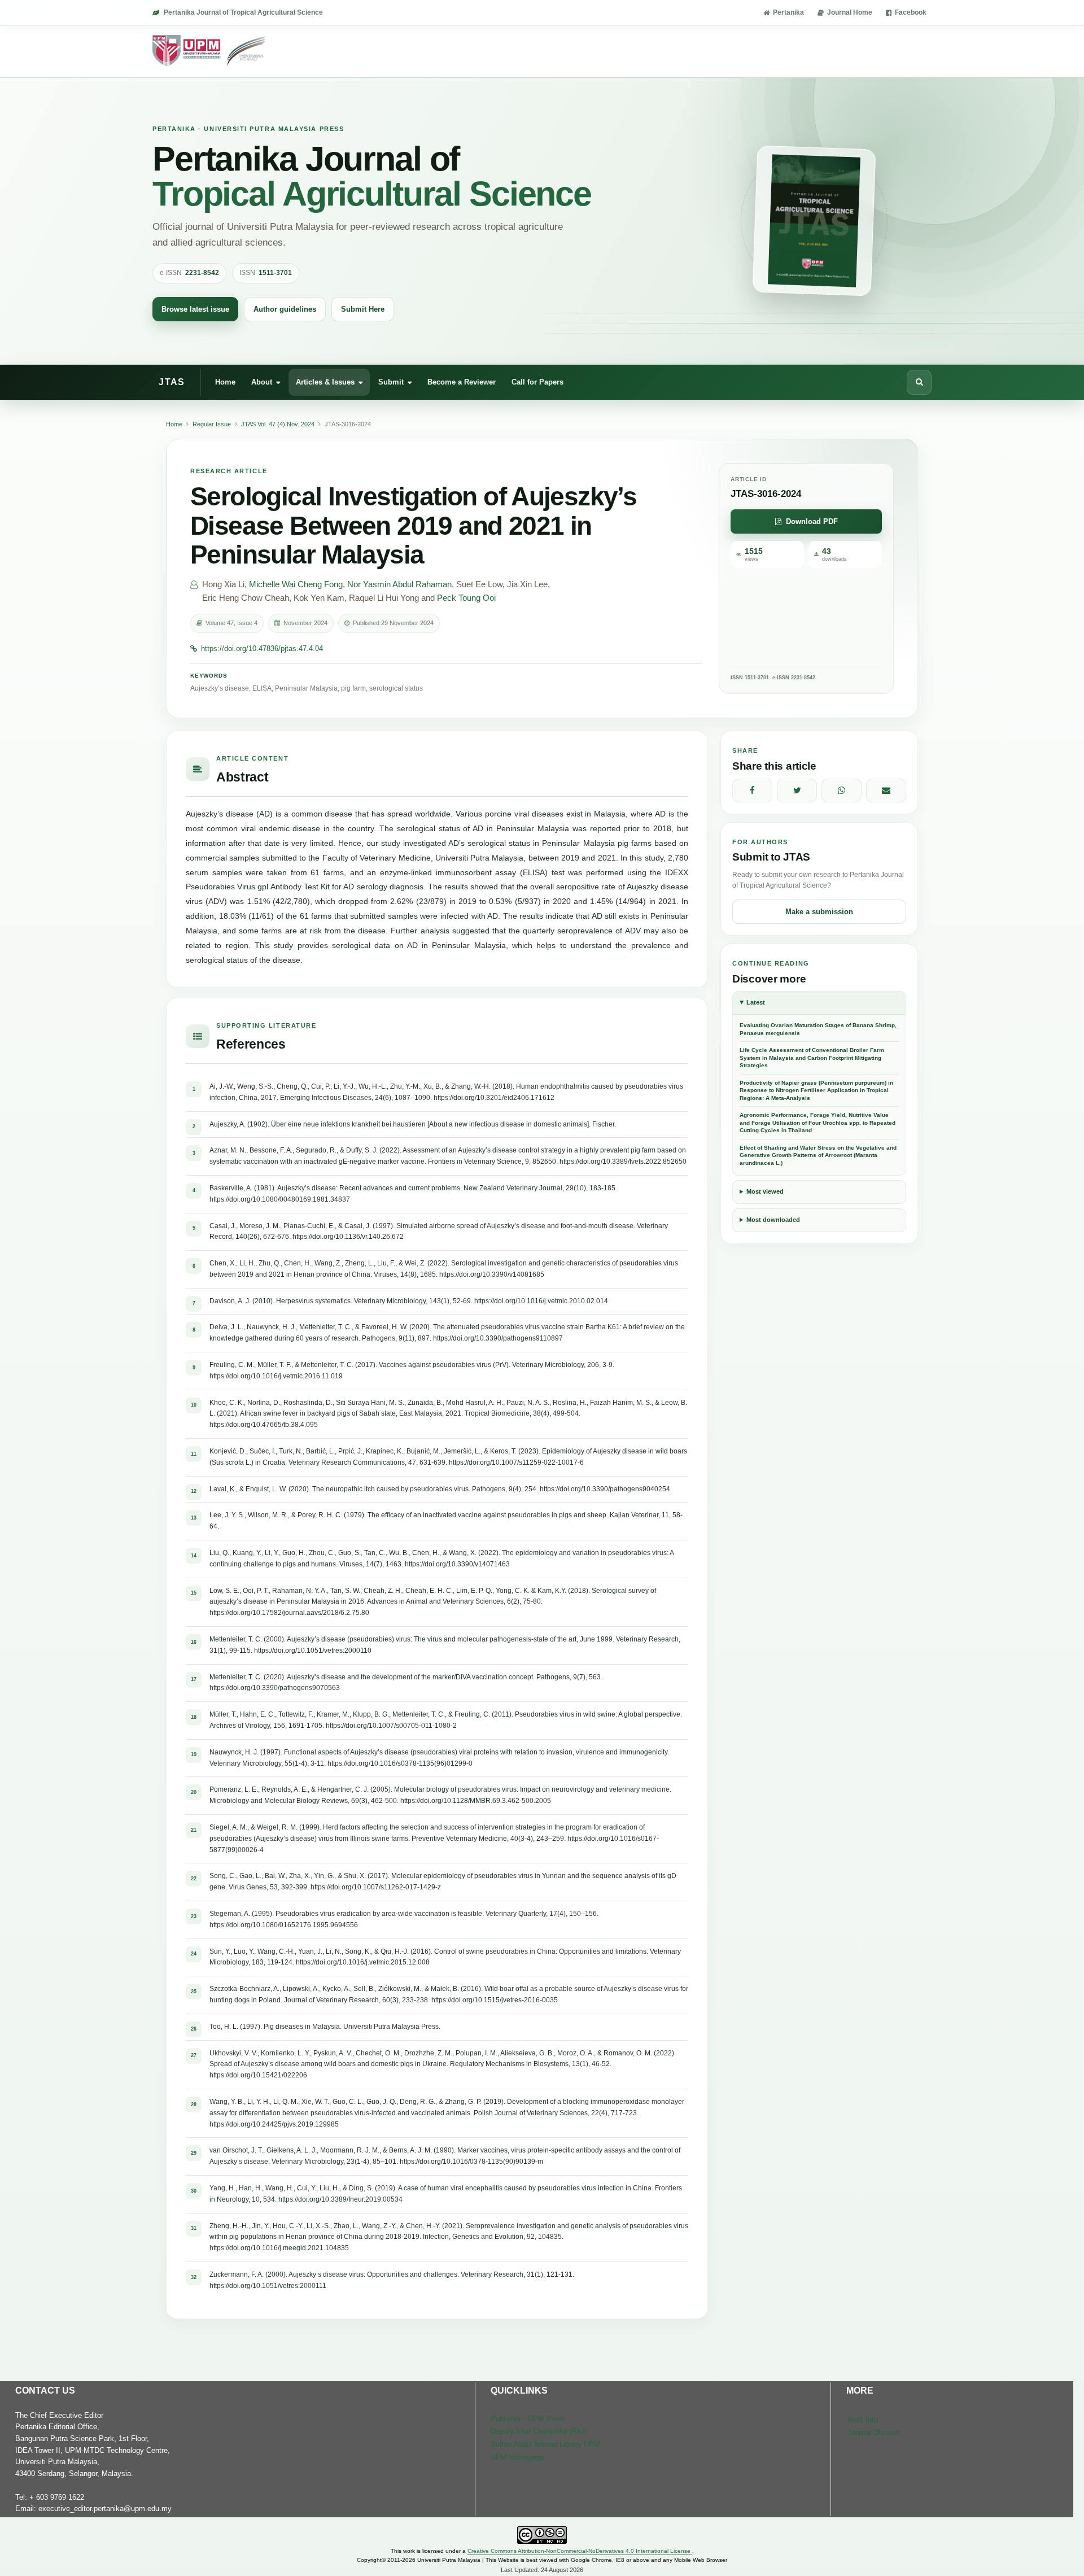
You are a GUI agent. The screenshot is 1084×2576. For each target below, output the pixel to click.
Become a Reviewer (462, 381)
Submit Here (363, 309)
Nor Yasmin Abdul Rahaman (399, 584)
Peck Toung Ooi (466, 598)
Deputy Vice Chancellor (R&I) (539, 2431)
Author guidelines (285, 309)
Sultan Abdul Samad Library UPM (545, 2444)
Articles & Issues (325, 381)
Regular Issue (212, 424)
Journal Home (850, 12)
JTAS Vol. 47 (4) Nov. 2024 (278, 424)
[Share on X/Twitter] (797, 791)
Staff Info (863, 2420)
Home (225, 381)
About (262, 381)
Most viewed (765, 1191)
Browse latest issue (195, 309)
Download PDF (812, 521)
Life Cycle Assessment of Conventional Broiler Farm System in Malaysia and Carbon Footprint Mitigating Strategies (812, 1058)
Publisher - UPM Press (528, 2419)
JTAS (172, 382)
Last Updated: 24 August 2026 (542, 2570)
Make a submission (819, 912)
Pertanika (788, 12)
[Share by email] (886, 791)
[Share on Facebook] (752, 791)
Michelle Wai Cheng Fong (296, 584)
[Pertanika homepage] (210, 51)
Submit (391, 381)
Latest (756, 1002)
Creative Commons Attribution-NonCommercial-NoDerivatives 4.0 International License (580, 2551)
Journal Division (873, 2432)
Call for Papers (537, 381)
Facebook (911, 12)
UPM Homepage (517, 2457)
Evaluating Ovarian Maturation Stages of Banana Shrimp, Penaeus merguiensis (818, 1029)
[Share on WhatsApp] (842, 791)
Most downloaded (773, 1220)
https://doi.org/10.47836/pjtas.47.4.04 (262, 649)
